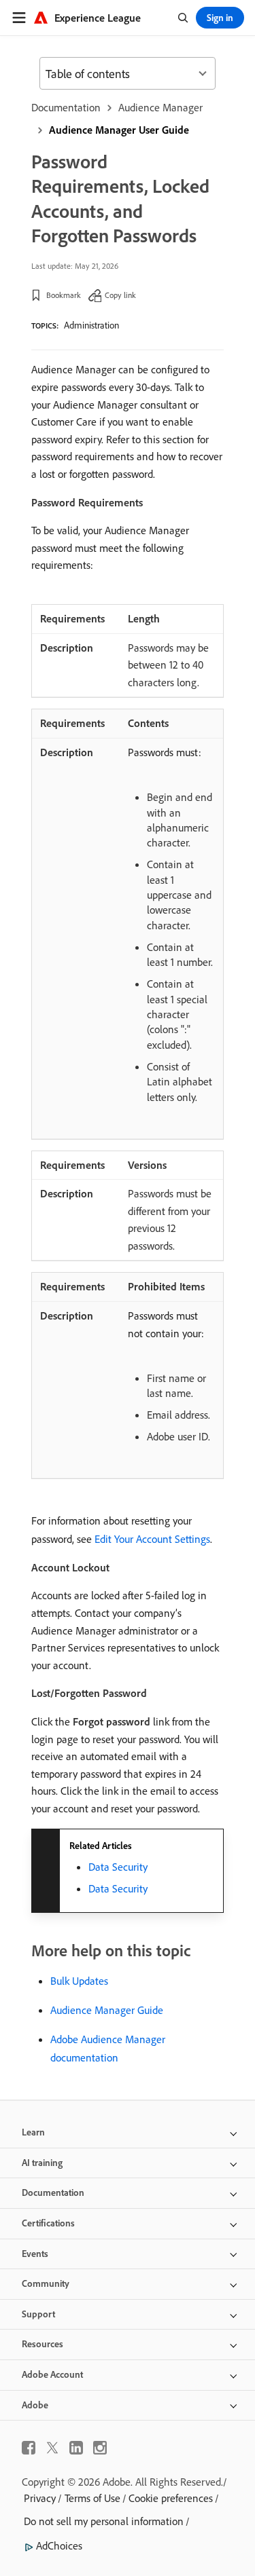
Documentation (66, 107)
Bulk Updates (79, 1981)
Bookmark (64, 295)
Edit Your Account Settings (152, 1539)
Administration (91, 325)
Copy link (120, 295)
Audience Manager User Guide (119, 130)
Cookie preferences (171, 2498)
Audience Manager (160, 107)
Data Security (118, 1867)
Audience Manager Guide (107, 2010)
